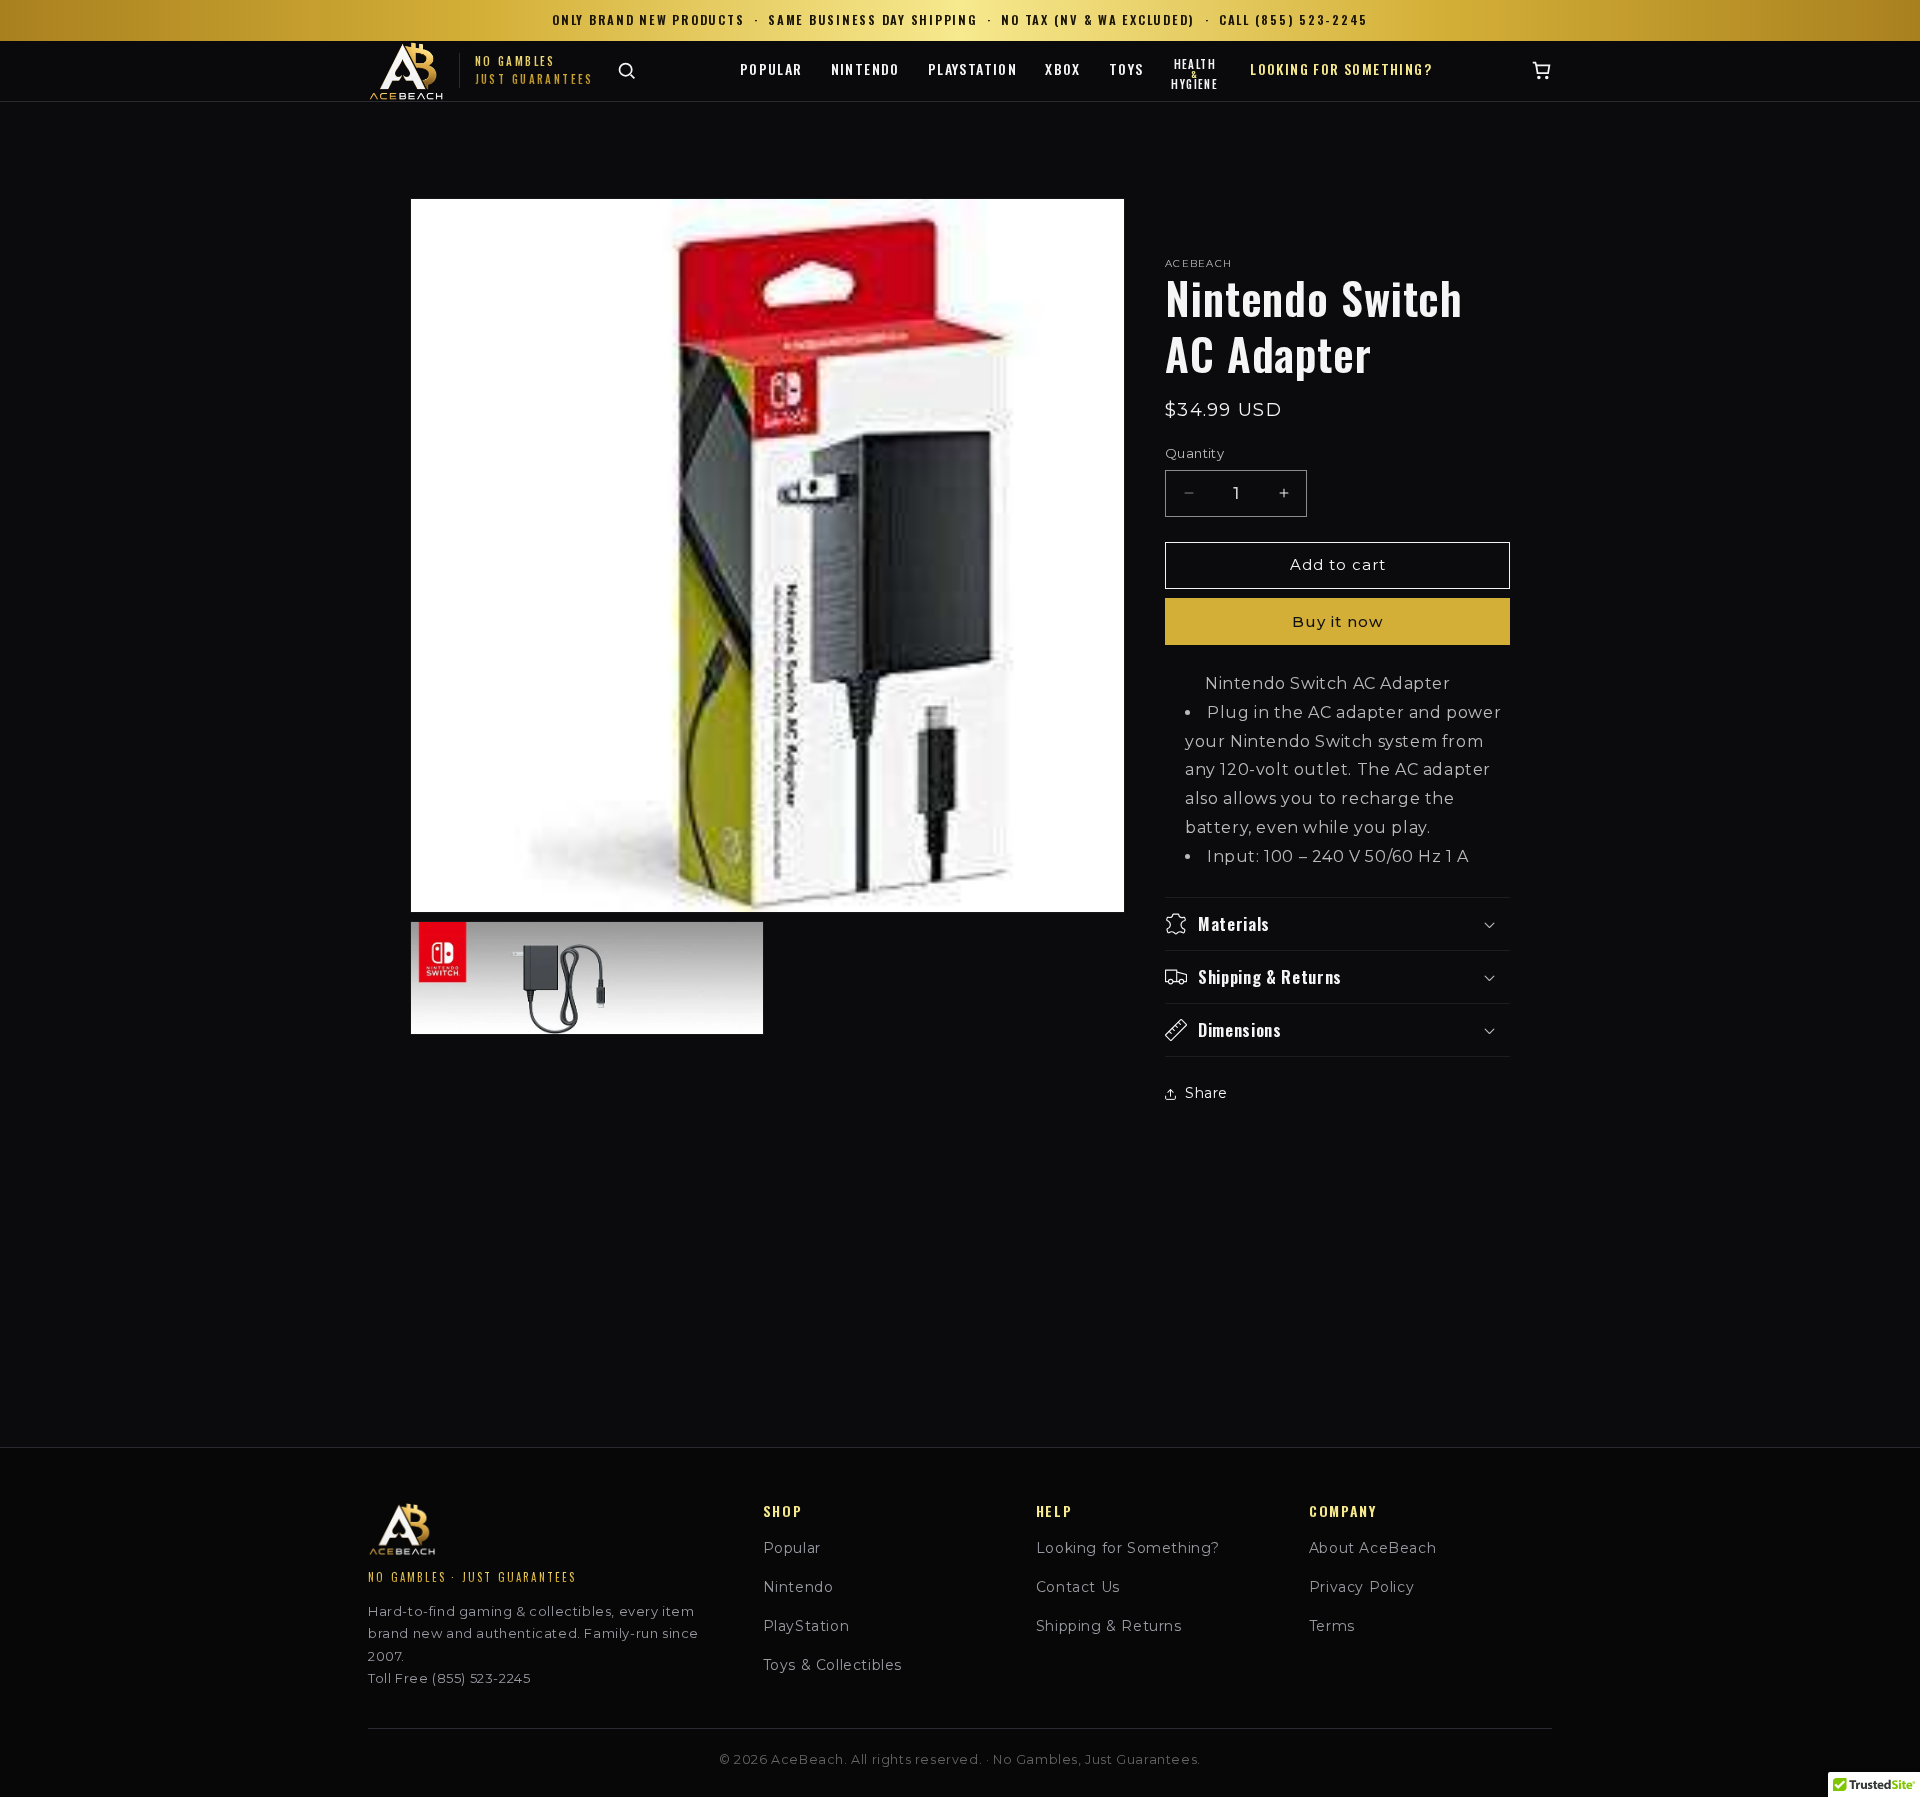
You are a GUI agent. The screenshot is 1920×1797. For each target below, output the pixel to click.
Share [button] (1206, 1093)
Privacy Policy (1361, 1587)
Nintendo (865, 68)
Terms (1332, 1626)
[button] (1337, 924)
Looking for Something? (1341, 68)
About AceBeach (1372, 1548)
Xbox (1063, 68)
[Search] (626, 70)
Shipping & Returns (1109, 1626)
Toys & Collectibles (832, 1665)
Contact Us (1078, 1587)
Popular (771, 68)
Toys (1126, 68)
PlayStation (972, 68)
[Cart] (1541, 70)
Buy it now (1337, 621)
